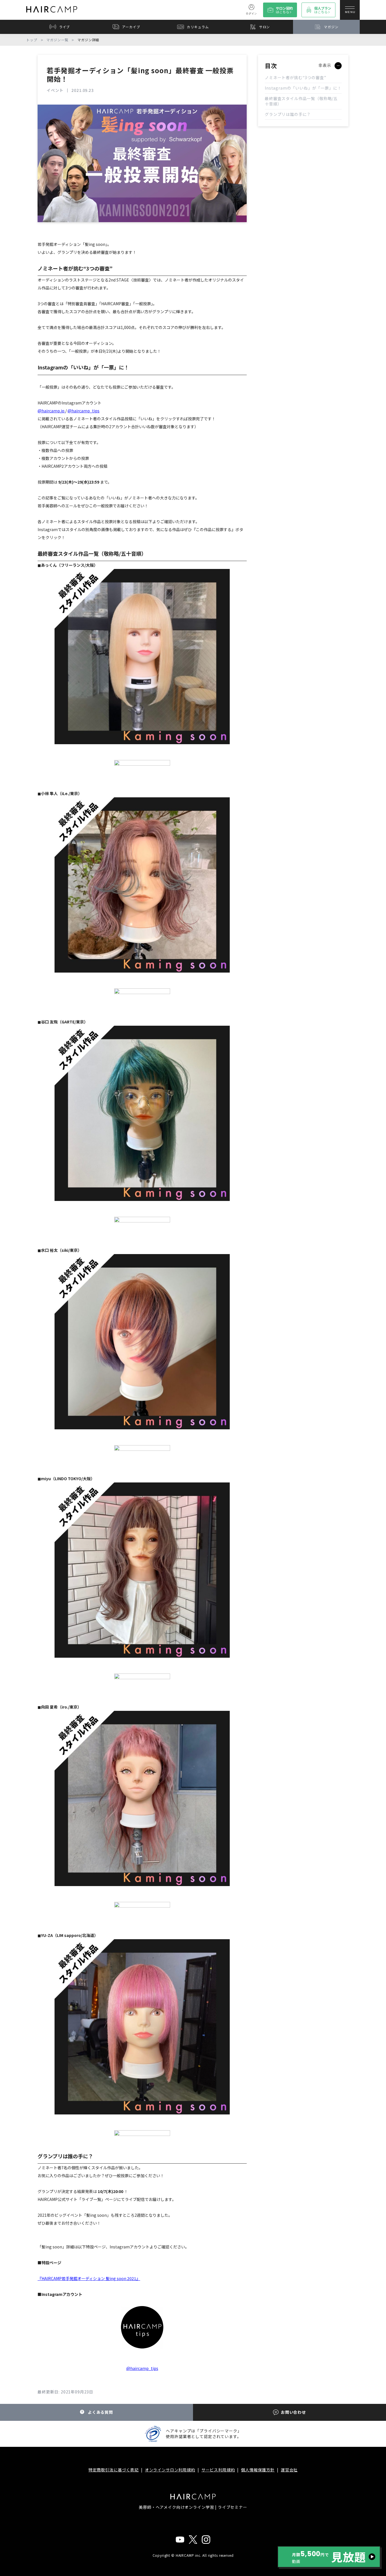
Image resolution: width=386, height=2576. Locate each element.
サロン (265, 27)
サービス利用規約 (218, 2470)
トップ (32, 40)
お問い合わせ (293, 2412)
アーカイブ (131, 27)
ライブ (65, 27)
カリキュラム (198, 27)
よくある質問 (100, 2412)
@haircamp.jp (51, 411)
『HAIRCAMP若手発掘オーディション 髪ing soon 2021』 (89, 2278)
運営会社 (289, 2470)
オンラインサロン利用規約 (170, 2470)
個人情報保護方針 (258, 2470)
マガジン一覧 (57, 40)
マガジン (331, 27)
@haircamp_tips (84, 411)
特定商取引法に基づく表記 (114, 2470)
